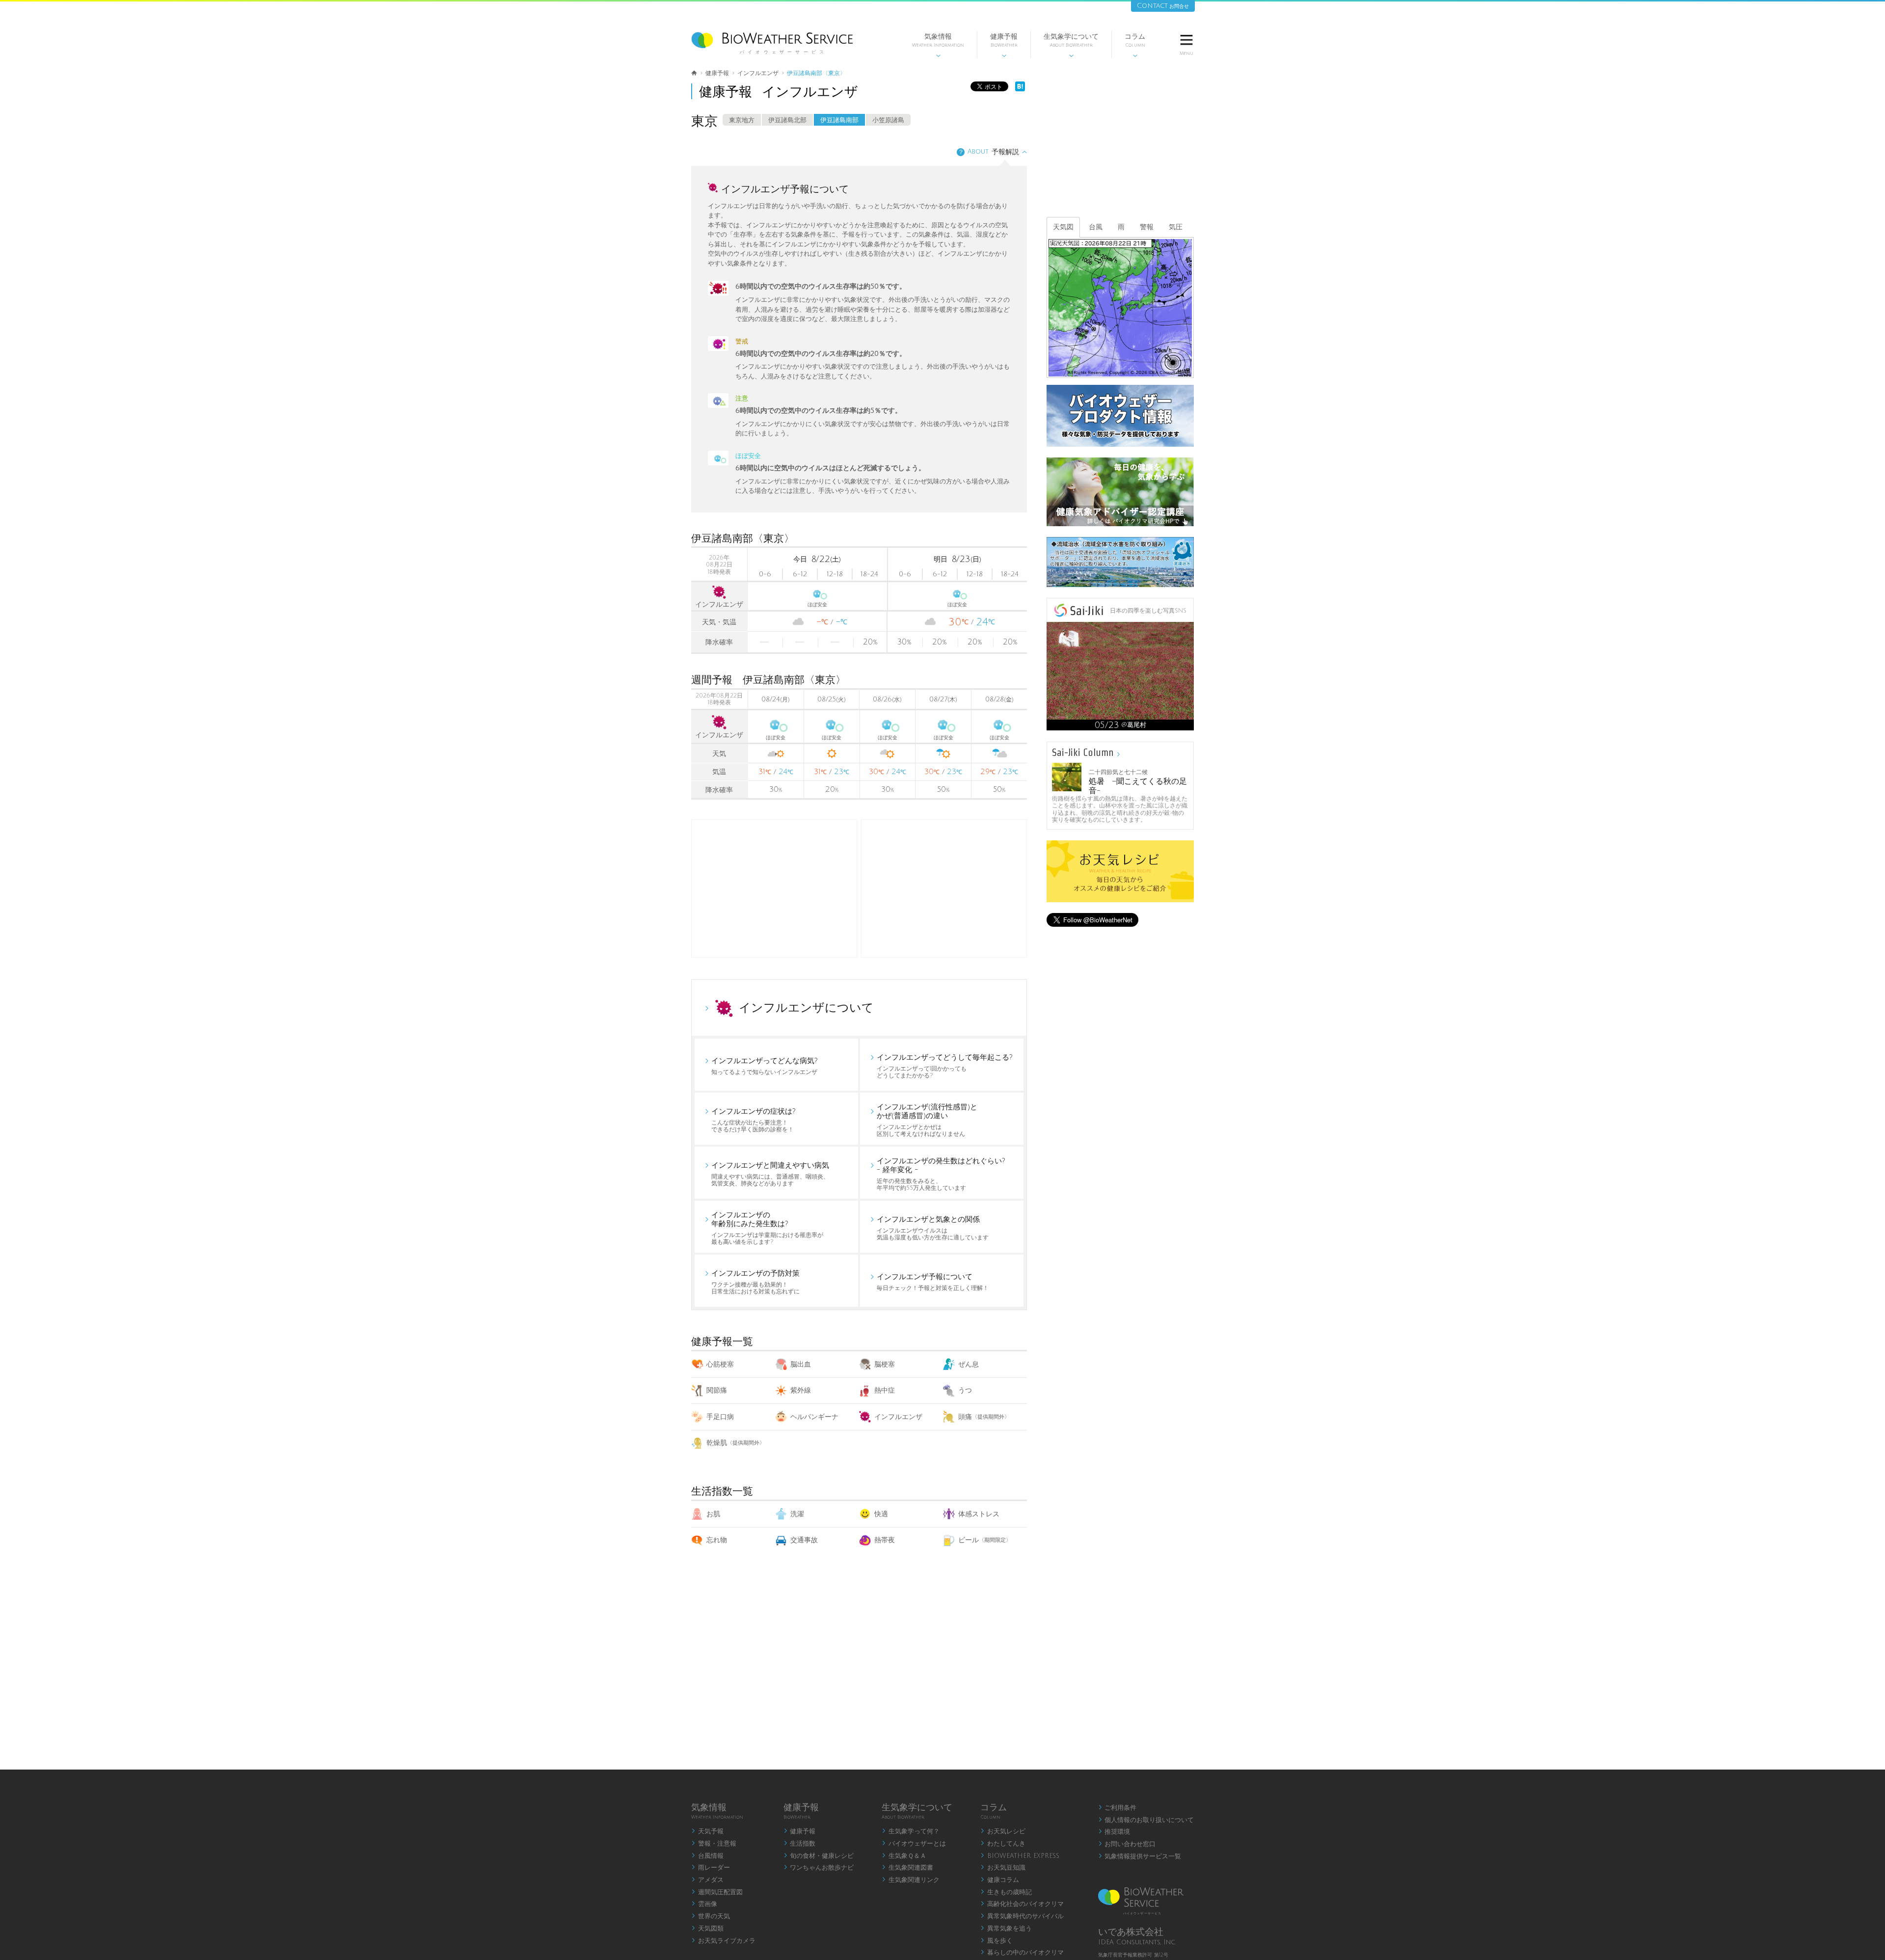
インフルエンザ (898, 1417)
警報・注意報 (714, 1844)
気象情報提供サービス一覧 (1140, 1856)
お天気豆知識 (1003, 1868)
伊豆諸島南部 (839, 120)
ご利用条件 (1118, 1808)
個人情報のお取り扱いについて (1146, 1820)
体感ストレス (979, 1514)
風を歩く (996, 1941)
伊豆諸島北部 (787, 120)
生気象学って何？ (911, 1831)
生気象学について (1071, 45)
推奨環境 (1114, 1832)
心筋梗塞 (720, 1364)
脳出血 (801, 1364)
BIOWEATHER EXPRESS (1020, 1856)
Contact (1163, 6)
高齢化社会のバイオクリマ (1022, 1904)
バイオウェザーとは (914, 1844)
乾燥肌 (736, 1443)
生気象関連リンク (911, 1880)
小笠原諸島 (888, 120)
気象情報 (938, 45)
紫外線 (801, 1390)
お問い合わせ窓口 (1127, 1844)
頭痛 (984, 1417)
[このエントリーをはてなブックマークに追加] (1020, 89)
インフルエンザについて (806, 1008)
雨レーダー (711, 1868)
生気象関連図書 (907, 1868)
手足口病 (720, 1417)
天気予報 (707, 1831)
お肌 (713, 1514)
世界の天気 (711, 1916)
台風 (1096, 227)
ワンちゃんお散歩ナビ (819, 1868)
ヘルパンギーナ (814, 1417)
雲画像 (704, 1904)
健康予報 (1004, 45)
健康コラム (1000, 1880)
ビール (985, 1540)
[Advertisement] (944, 888)
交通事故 (804, 1540)
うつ (965, 1390)
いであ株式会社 (1131, 1932)
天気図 (1063, 227)
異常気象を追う (1006, 1929)
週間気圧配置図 (717, 1892)
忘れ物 (717, 1540)
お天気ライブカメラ (723, 1941)
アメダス (707, 1880)
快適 (881, 1514)
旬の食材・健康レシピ (819, 1856)
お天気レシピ (1003, 1831)
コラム (1135, 45)
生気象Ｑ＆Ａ (904, 1856)
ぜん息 (969, 1364)
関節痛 (717, 1390)
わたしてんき (1003, 1844)
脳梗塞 (885, 1364)
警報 (1147, 227)
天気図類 (707, 1929)
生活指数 (800, 1844)
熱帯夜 (885, 1540)
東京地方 (742, 120)
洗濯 (797, 1514)
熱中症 (885, 1390)
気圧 (1176, 227)
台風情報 (707, 1856)
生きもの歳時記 (1006, 1892)
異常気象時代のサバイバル (1022, 1916)
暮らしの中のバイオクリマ (1022, 1953)
